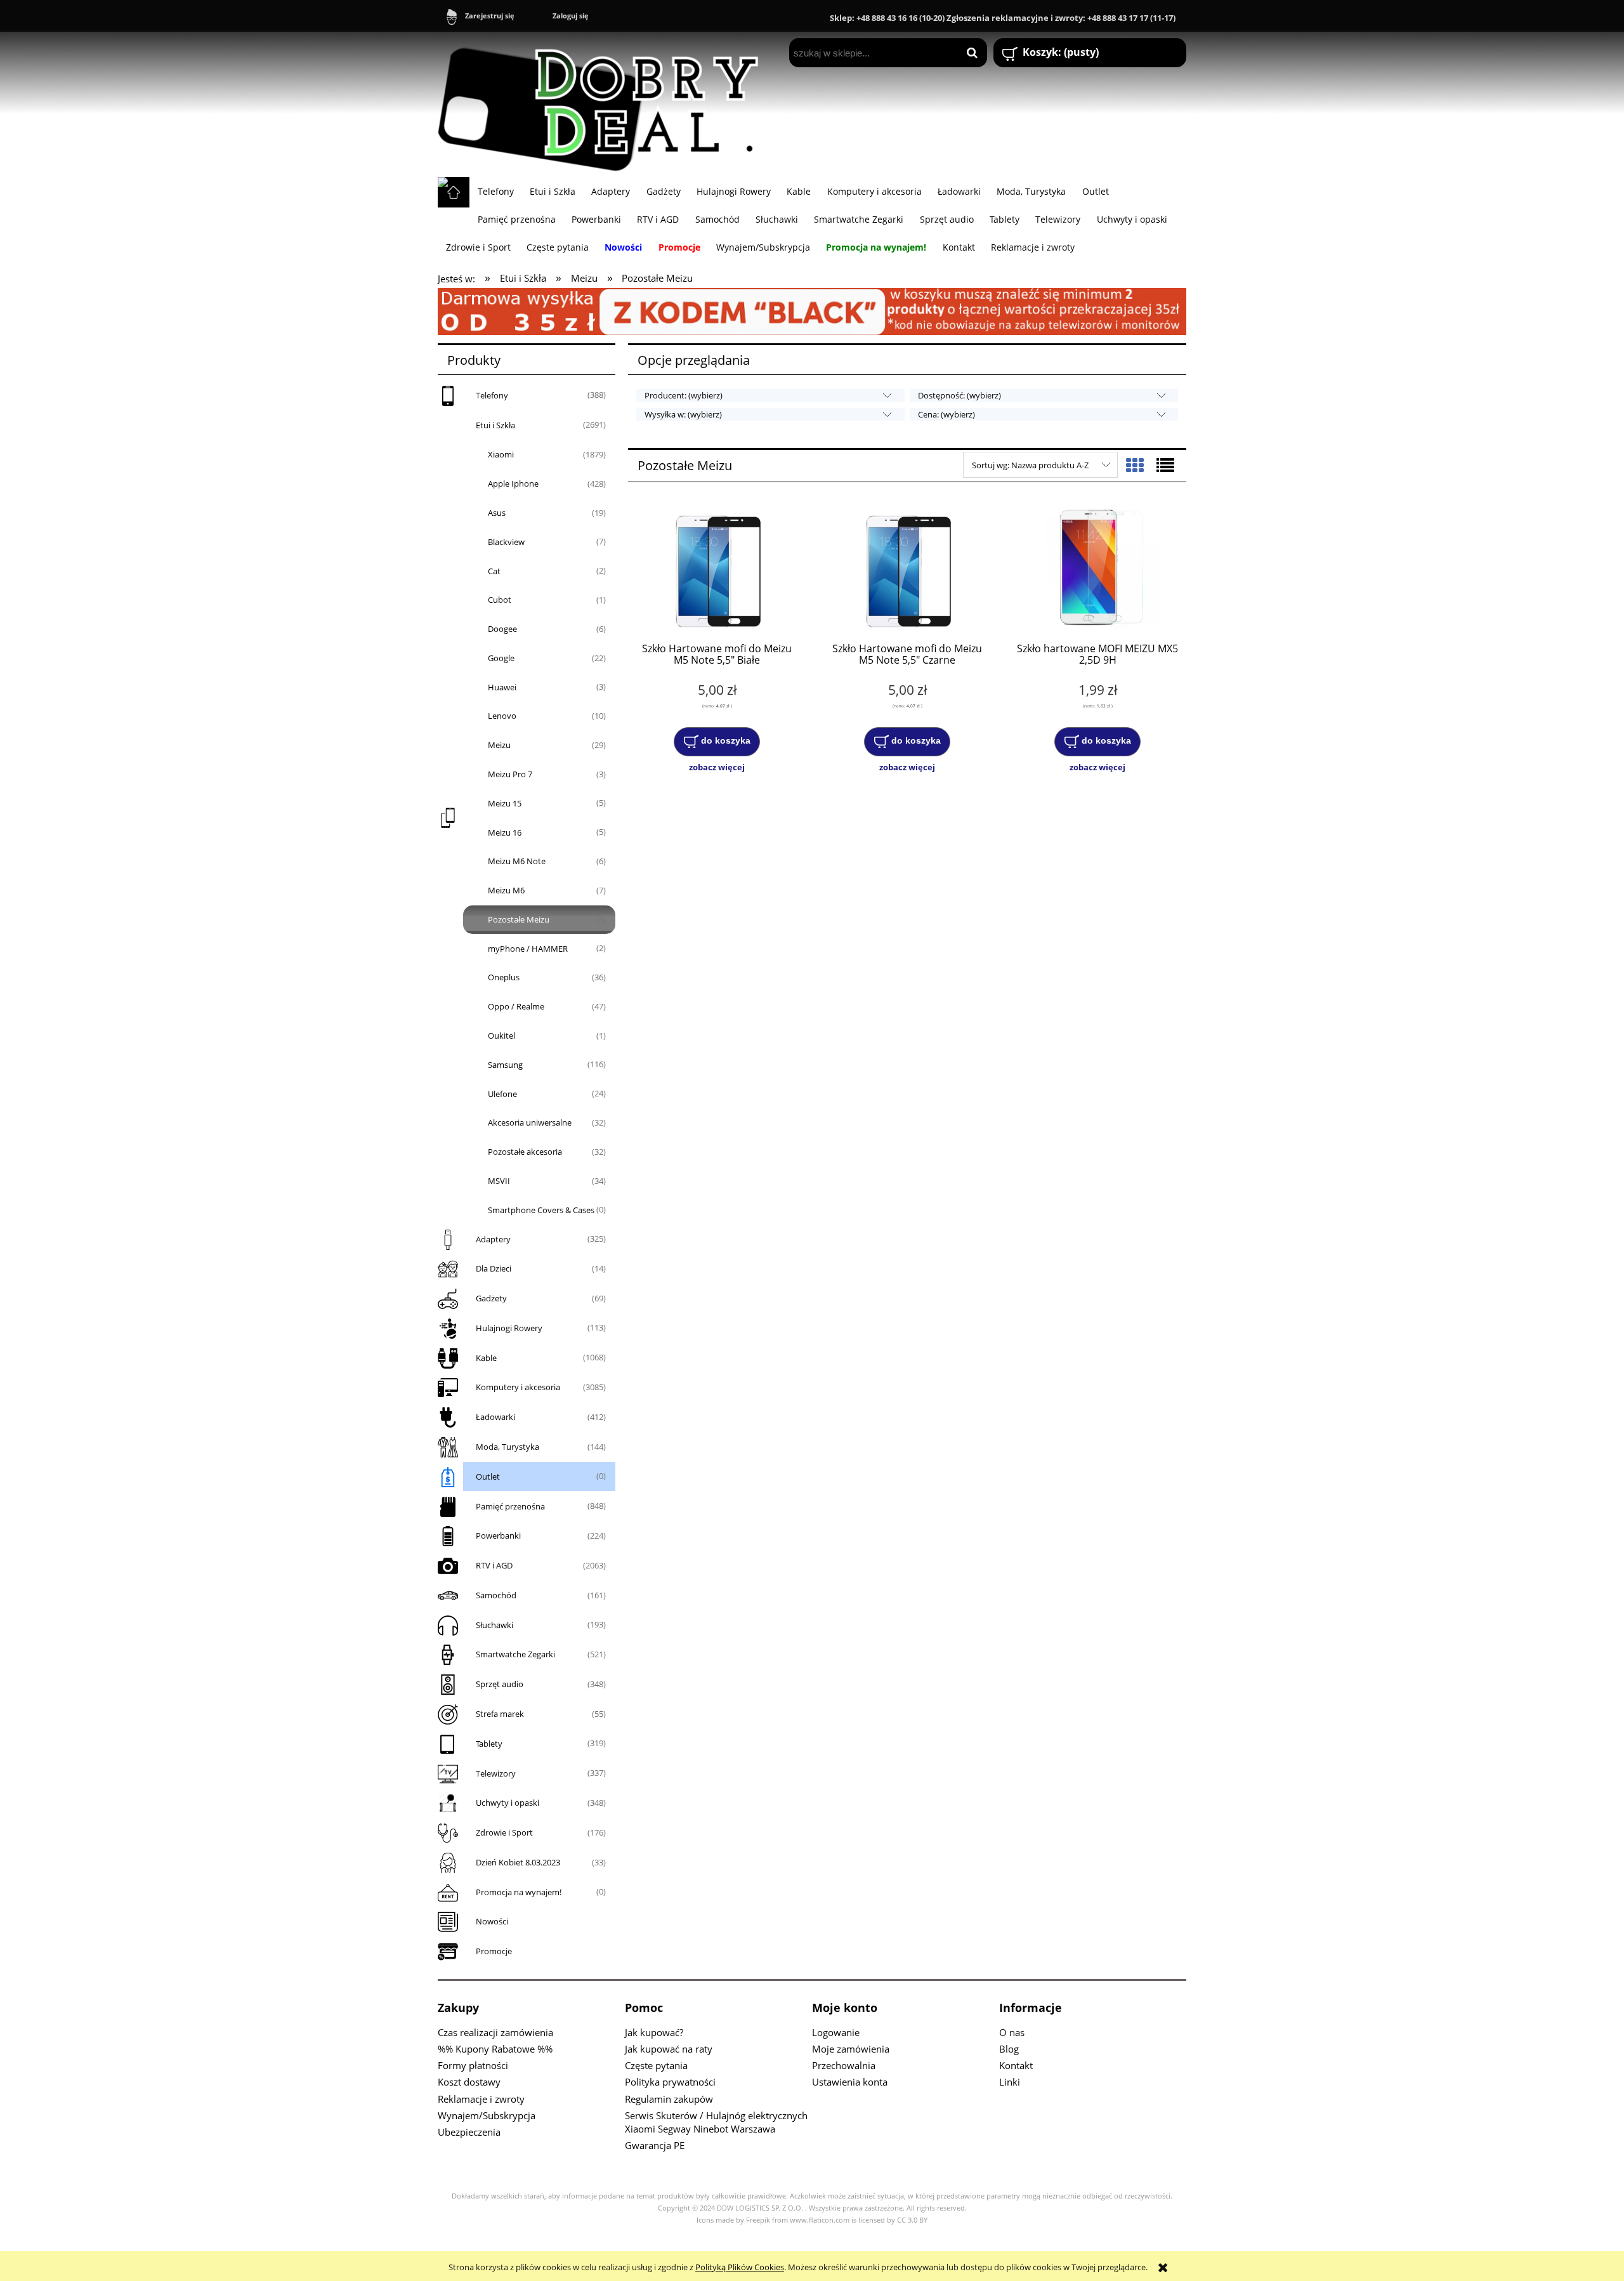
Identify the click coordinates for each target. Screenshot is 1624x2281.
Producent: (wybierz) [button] (684, 395)
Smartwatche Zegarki (515, 1654)
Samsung (505, 1065)
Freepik (758, 2220)
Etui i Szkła (495, 425)
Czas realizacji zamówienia (495, 2032)
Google (501, 658)
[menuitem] (495, 191)
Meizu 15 (505, 803)
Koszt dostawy (469, 2082)
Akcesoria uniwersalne (530, 1122)
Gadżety (491, 1298)
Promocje (494, 1951)
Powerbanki (498, 1535)
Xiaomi (501, 454)
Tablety (489, 1744)
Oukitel (501, 1035)
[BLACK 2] (812, 310)
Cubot (500, 600)
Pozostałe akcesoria (525, 1152)
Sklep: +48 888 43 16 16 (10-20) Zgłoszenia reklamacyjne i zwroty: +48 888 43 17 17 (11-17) (1003, 18)
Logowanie (836, 2032)
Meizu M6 (506, 890)
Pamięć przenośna (510, 1506)
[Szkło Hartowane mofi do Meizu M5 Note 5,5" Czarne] (907, 569)
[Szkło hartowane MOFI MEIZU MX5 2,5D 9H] (1097, 569)
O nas (1012, 2032)
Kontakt (1016, 2065)
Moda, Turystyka (507, 1447)
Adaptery (493, 1239)
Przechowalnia (844, 2065)
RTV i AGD (494, 1565)
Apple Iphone (513, 483)
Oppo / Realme (516, 1006)
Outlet (488, 1476)
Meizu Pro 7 (510, 774)
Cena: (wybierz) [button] (946, 414)
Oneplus (504, 977)
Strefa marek (500, 1714)
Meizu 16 (505, 832)
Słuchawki (494, 1625)
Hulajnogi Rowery (509, 1328)
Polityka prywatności (670, 2082)
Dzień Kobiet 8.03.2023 (518, 1862)
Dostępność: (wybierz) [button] (959, 395)
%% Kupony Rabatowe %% (495, 2049)
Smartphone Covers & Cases (541, 1210)
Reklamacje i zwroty (481, 2099)
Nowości (492, 1921)
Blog (1009, 2049)
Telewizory (496, 1773)
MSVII (499, 1181)
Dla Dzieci (494, 1268)
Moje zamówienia (851, 2049)
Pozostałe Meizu (519, 919)
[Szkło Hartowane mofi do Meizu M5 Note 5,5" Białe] (717, 569)
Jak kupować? (654, 2032)
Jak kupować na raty (669, 2049)
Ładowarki (495, 1417)
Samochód (496, 1595)
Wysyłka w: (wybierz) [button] (683, 414)
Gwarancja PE (655, 2145)
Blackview (506, 542)
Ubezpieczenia (469, 2132)
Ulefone (502, 1094)
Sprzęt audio (500, 1684)
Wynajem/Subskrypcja (487, 2115)
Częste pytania (656, 2065)
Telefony (492, 395)
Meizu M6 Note (517, 861)
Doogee (502, 629)
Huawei (502, 687)
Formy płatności (473, 2065)
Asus (497, 513)
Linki (1010, 2082)
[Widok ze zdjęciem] (1135, 465)
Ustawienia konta (850, 2082)
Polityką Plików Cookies (740, 2267)
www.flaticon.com (820, 2220)
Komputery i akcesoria (518, 1387)
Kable (486, 1358)
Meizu (499, 745)
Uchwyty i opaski (507, 1803)
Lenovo (502, 716)
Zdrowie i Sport (504, 1832)
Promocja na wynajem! (519, 1892)
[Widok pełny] (1165, 465)
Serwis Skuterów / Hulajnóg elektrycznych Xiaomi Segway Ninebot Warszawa (716, 2122)
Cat (494, 571)
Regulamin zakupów (669, 2099)
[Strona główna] (604, 104)
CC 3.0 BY (912, 2220)
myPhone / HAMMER (528, 949)
